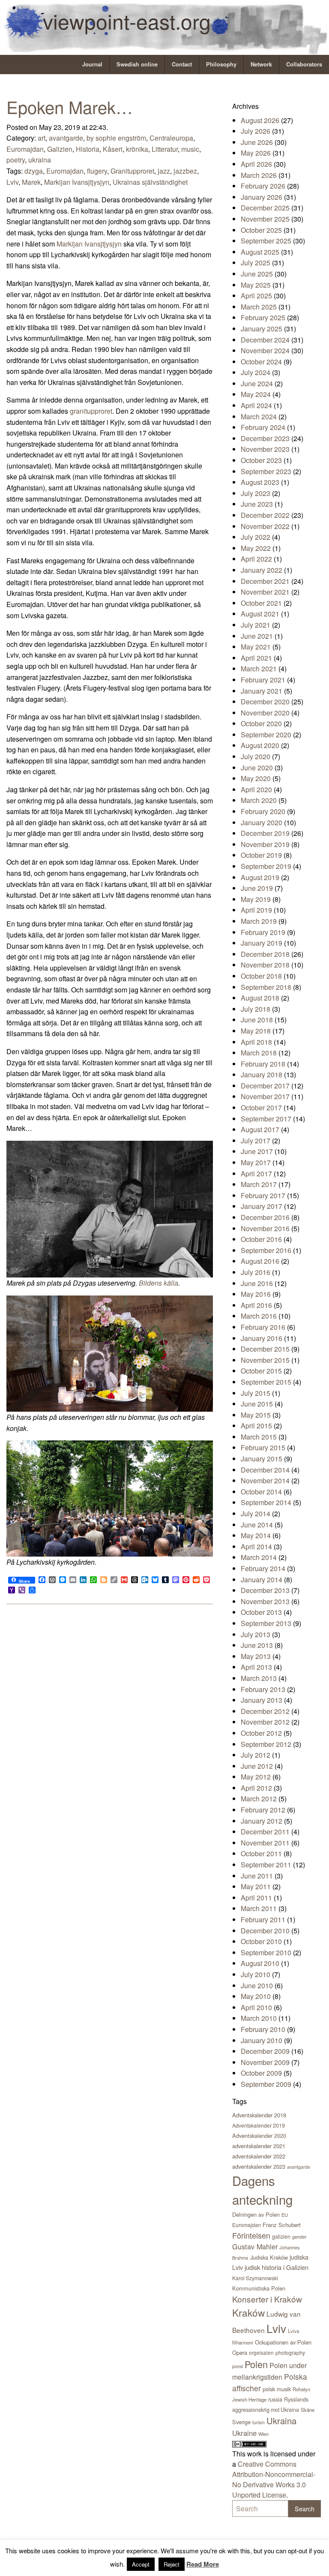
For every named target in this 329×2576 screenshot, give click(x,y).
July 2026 (256, 131)
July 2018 (256, 1009)
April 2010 (256, 2007)
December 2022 (265, 515)
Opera (240, 2352)
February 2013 (263, 1689)
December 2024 (265, 340)
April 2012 (256, 1788)
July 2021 (256, 625)
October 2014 (261, 1492)
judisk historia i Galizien (277, 2267)
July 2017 (256, 1141)
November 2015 (265, 1360)
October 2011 (261, 1853)
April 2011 (256, 1898)
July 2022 (256, 537)
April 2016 (256, 1305)
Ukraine (244, 2433)
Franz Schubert (282, 2225)
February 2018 (263, 1064)
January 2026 (262, 197)
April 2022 (256, 559)
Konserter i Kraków (267, 2299)
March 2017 (259, 1184)
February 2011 (263, 1919)
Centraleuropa (171, 138)
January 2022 (262, 570)
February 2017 (263, 1195)
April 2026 (256, 164)
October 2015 (261, 1371)
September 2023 (266, 471)
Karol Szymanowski (255, 2278)
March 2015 (259, 1437)
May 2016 (256, 1294)
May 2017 (256, 1162)
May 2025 (256, 285)
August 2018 (260, 998)
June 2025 (257, 274)
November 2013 (265, 1601)
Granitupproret (132, 171)
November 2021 (265, 592)
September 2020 (266, 735)
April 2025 (256, 296)
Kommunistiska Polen (259, 2288)
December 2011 (265, 1832)
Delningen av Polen (256, 2214)
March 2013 (259, 1678)
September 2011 (266, 1865)
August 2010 (260, 1963)
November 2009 (265, 2062)
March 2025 (259, 307)
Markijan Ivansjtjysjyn (77, 182)
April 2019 (256, 910)
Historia (88, 149)
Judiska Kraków (269, 2257)
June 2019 (257, 888)
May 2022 (256, 548)
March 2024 (259, 416)
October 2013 (261, 1612)
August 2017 (260, 1129)
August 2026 (260, 120)
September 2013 (266, 1623)
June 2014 (257, 1525)
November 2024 (265, 350)
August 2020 (260, 745)
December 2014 (265, 1470)
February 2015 (263, 1447)
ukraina (40, 160)
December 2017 (265, 1086)
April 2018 (256, 1042)
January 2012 (262, 1821)
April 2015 (256, 1426)
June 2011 (257, 1876)
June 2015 (257, 1404)
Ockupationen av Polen (283, 2342)
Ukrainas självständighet (150, 182)
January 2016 (262, 1338)
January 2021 (262, 691)
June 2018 (257, 1020)
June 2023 (257, 504)
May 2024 (256, 394)
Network (261, 64)
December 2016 (265, 1217)
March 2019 (259, 921)
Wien (263, 2434)
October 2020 (261, 723)
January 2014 (262, 1580)
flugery (97, 171)
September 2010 (266, 1952)
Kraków (248, 2312)
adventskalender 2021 (259, 2146)
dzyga (34, 171)
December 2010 (265, 1931)
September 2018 (266, 987)
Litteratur (165, 149)
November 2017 (265, 1096)
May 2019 (256, 899)
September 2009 (266, 2084)
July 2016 (256, 1272)
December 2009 (265, 2051)
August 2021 (260, 614)
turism (259, 2422)
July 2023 (256, 493)
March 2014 (259, 1557)
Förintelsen (251, 2235)
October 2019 (261, 855)
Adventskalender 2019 (259, 2125)
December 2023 (265, 438)
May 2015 (256, 1415)
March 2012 (259, 1799)
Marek (31, 182)
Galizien (60, 149)
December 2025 (265, 208)
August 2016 (260, 1261)
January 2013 (262, 1700)
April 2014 (256, 1547)
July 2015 (256, 1393)
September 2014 (266, 1502)
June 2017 (257, 1151)
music (190, 149)
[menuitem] (93, 65)
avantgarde (66, 138)
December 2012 (265, 1711)
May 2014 (256, 1535)
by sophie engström (116, 138)
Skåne (308, 2410)
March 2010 (259, 2018)
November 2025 (265, 219)
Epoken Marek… (70, 107)
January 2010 (262, 2040)
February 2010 (263, 2029)
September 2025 (266, 241)
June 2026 (257, 142)
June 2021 (257, 636)
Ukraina (281, 2421)
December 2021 (265, 581)
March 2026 (259, 175)
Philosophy (221, 64)
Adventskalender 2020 (259, 2136)
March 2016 (259, 1316)
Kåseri (113, 149)
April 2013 (256, 1667)
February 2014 (263, 1568)
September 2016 (266, 1250)
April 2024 (256, 405)
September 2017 (266, 1119)
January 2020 (262, 822)
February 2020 (263, 811)
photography (290, 2352)
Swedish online (137, 64)
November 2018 (265, 965)
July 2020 (256, 756)
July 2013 (256, 1634)
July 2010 (256, 1974)
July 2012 (256, 1755)
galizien (281, 2236)
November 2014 (265, 1480)
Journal (92, 64)
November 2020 (265, 713)
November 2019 (265, 844)
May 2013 (256, 1656)
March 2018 (259, 1053)
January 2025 (262, 329)
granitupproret (91, 411)
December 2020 (265, 702)
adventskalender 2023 (259, 2166)
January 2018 (262, 1075)
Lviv (12, 182)
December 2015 (265, 1349)
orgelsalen (261, 2352)
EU (285, 2215)
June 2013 (257, 1645)
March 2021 (259, 669)
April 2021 (256, 658)
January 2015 (262, 1459)
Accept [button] (141, 2564)
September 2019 (266, 866)
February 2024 (263, 427)
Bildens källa (159, 1283)
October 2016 (261, 1239)
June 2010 (257, 1985)
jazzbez (185, 171)
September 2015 (266, 1382)
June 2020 (257, 768)
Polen (256, 2364)
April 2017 (256, 1174)
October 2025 (261, 230)
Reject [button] (172, 2564)
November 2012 (265, 1722)
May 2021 (256, 647)
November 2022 (265, 526)
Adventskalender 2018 (259, 2115)
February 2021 (263, 680)
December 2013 (265, 1590)
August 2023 (260, 482)
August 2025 (260, 252)
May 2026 (256, 153)
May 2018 (256, 1031)
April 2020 (256, 789)
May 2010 (256, 1996)
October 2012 (261, 1733)
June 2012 (257, 1766)
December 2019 (265, 833)
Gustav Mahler (255, 2246)
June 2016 (257, 1283)
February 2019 (263, 932)
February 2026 (263, 186)
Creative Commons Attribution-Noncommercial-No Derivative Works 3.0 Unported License (274, 2479)
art (42, 138)
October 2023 (261, 460)
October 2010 (261, 1941)
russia (275, 2399)
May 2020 (256, 778)
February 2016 (263, 1327)
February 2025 (263, 317)
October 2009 (261, 2073)
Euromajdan (25, 149)
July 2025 (256, 263)
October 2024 (261, 362)
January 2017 (262, 1206)
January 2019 (262, 943)
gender (299, 2236)
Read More (203, 2564)
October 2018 (261, 976)
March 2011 (259, 1908)
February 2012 (263, 1810)
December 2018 (265, 954)
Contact (182, 64)
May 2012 (256, 1777)
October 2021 (261, 603)
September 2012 (266, 1744)
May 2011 (256, 1886)
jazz (164, 171)
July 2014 (256, 1513)
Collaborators (304, 64)
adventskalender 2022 (259, 2156)
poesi (238, 2366)
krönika (137, 149)
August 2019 (260, 877)
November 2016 (265, 1228)
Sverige (241, 2422)
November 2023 (265, 449)
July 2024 (256, 372)
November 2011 (265, 1843)
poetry (16, 160)
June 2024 (257, 383)
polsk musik (277, 2389)
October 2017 (261, 1108)
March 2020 (259, 800)
